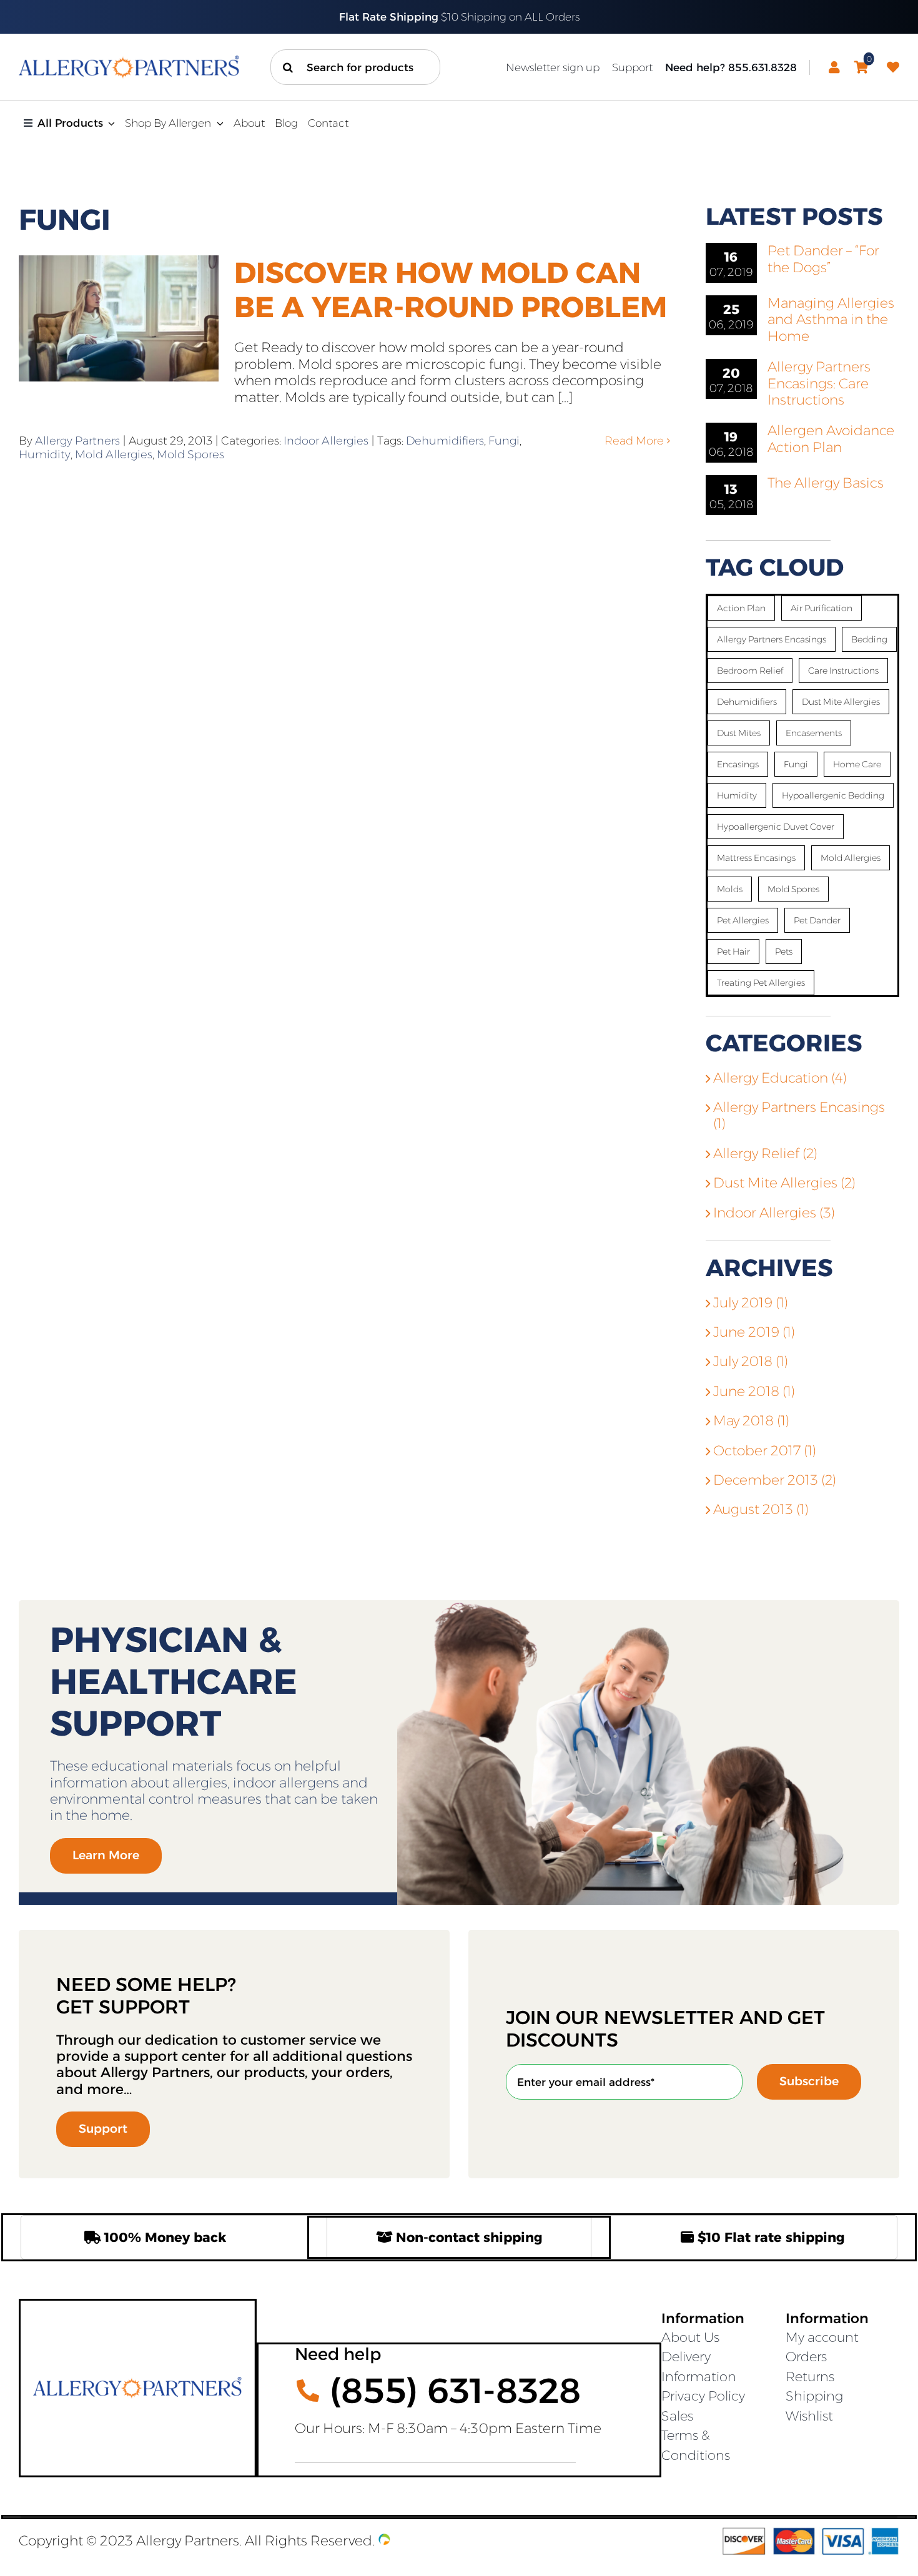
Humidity (45, 455)
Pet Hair (733, 951)
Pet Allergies (743, 920)
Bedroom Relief (750, 671)
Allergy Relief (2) (765, 1154)
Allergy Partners (77, 441)
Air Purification (822, 608)
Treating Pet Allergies (761, 983)
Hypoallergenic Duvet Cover (776, 827)
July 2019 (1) (751, 1303)
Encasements (814, 733)
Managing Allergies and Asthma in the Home (831, 320)
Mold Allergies (114, 455)
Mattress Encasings (756, 858)
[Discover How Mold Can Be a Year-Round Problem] (119, 318)
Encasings (738, 764)
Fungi (504, 441)
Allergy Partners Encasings (772, 639)
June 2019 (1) (754, 1332)
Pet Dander (817, 920)
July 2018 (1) (751, 1361)
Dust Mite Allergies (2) (784, 1183)
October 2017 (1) (765, 1451)
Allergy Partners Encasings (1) (799, 1116)
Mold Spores (190, 455)
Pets (784, 951)
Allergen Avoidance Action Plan (831, 439)
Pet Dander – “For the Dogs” (823, 259)
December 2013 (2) (775, 1480)
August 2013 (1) (761, 1509)
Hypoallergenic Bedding (833, 795)
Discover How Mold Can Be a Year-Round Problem (451, 290)
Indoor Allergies (326, 441)
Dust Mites (739, 733)
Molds (730, 889)
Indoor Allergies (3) (774, 1213)
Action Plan (741, 608)
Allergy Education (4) (780, 1078)
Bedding (869, 639)
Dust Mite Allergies (841, 702)
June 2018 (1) (754, 1391)
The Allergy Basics (826, 483)
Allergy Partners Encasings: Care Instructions (819, 383)
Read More (634, 441)
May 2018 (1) (751, 1421)
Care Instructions (843, 671)
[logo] (129, 62)
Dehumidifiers (445, 441)
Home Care (857, 764)
